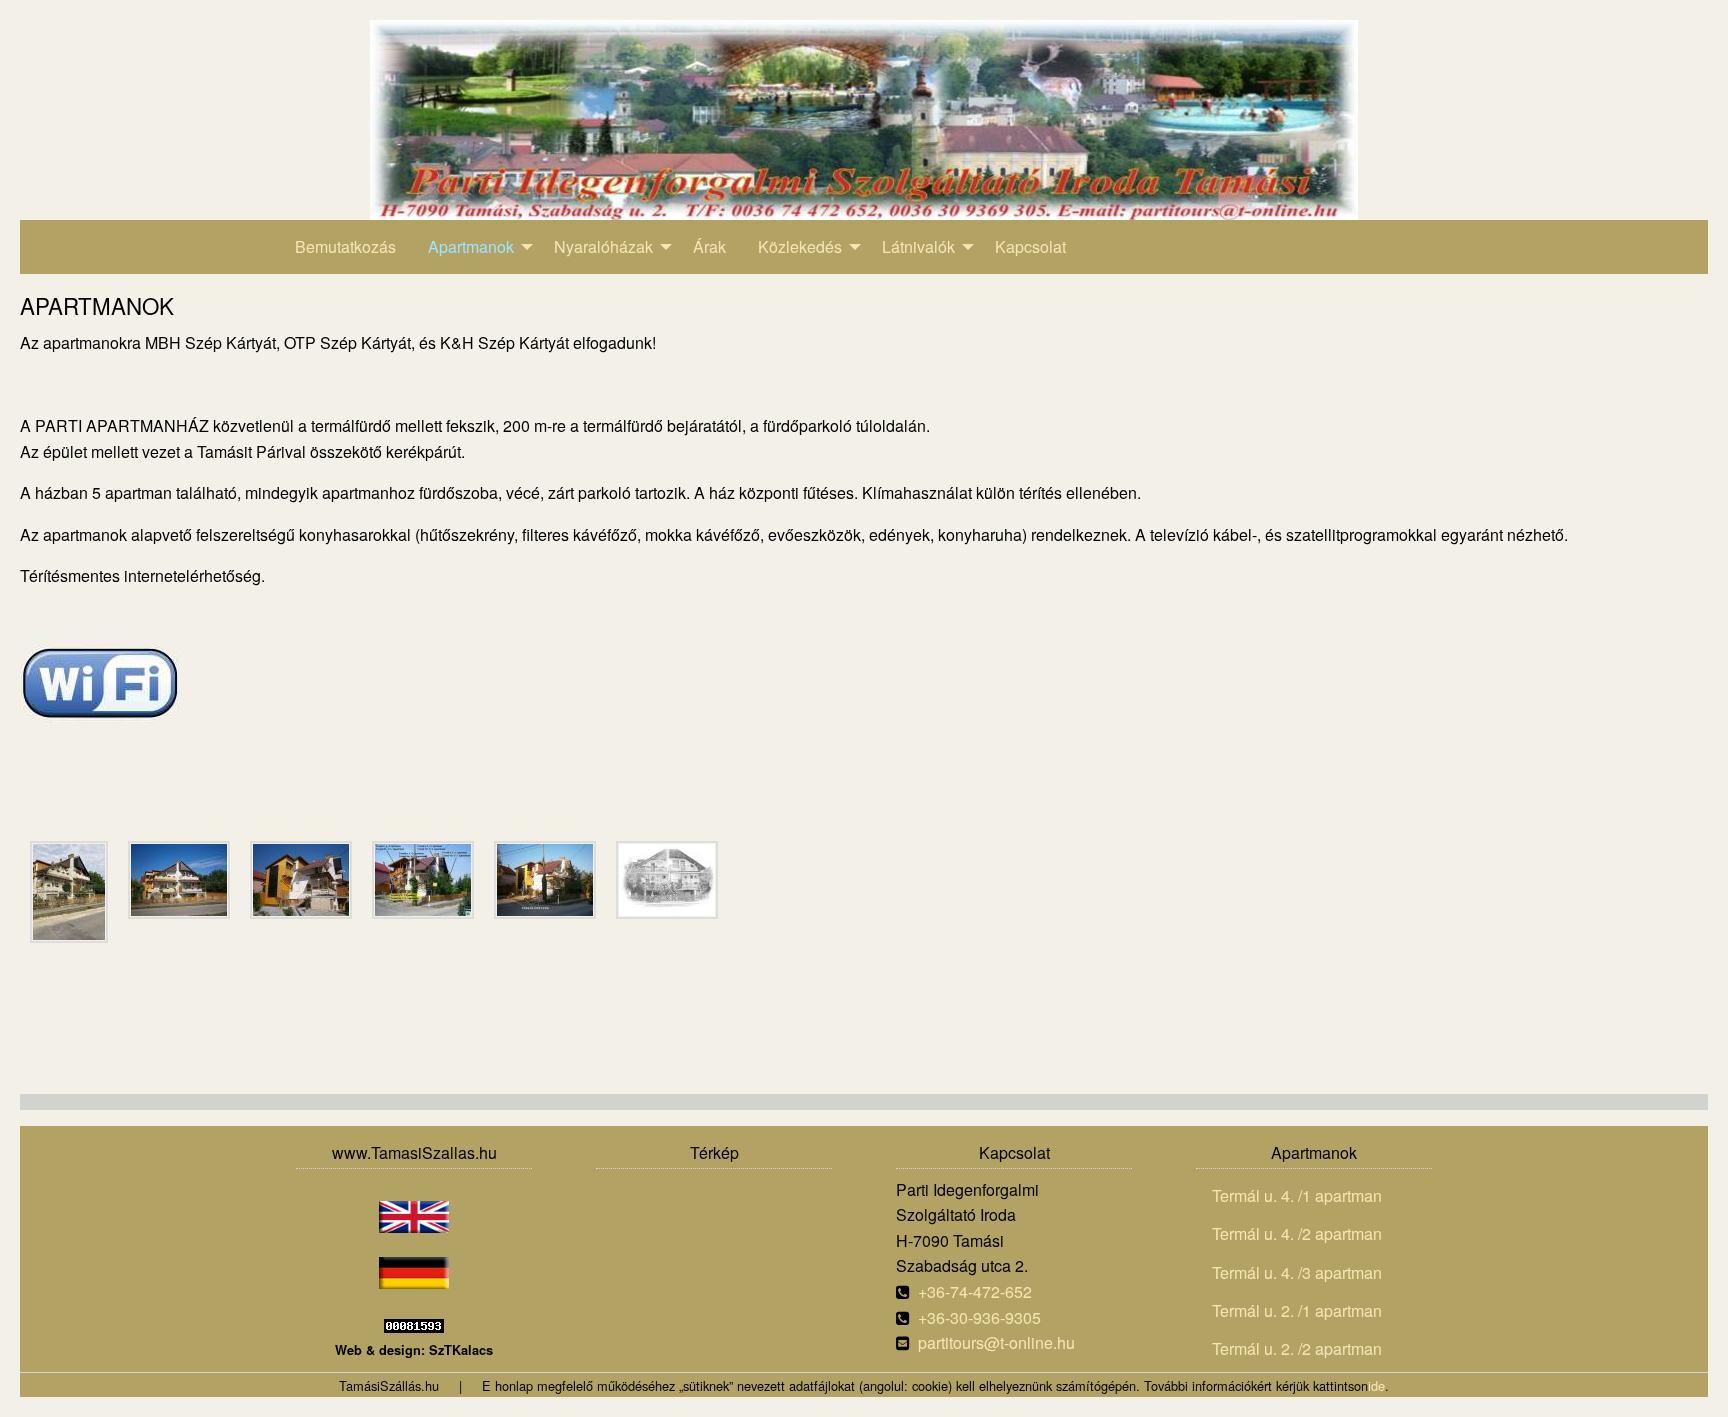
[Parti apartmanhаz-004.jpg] (423, 880)
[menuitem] (345, 247)
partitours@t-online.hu (996, 1342)
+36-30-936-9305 (979, 1317)
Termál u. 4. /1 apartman (1297, 1195)
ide (1376, 1385)
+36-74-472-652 (975, 1291)
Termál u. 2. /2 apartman (1297, 1348)
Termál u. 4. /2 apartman (1297, 1233)
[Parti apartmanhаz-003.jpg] (301, 880)
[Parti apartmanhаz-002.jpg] (179, 880)
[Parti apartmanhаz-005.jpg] (545, 880)
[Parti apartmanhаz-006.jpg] (667, 880)
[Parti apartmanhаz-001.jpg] (69, 892)
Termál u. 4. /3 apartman (1297, 1272)
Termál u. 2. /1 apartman (1297, 1310)
